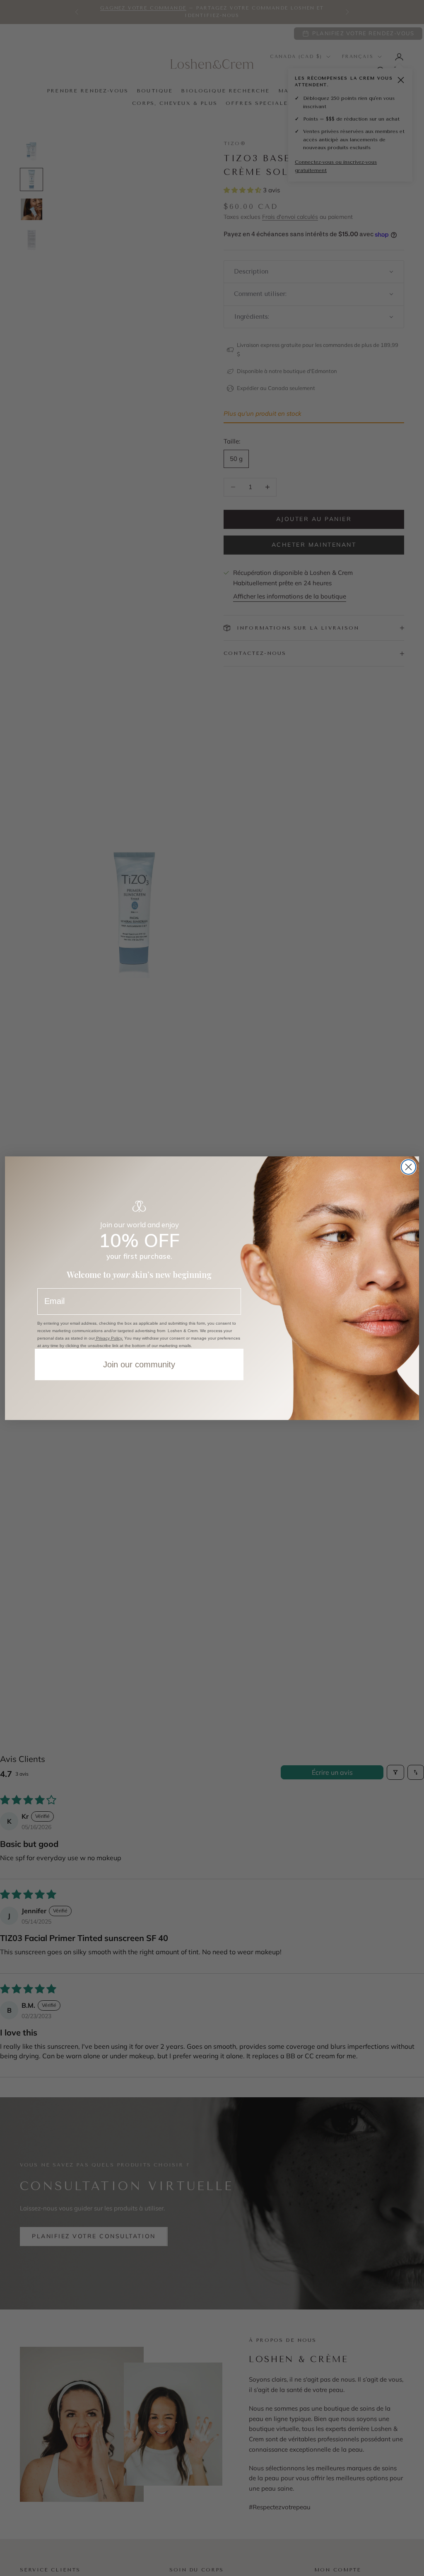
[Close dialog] (408, 1167)
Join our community (139, 1364)
